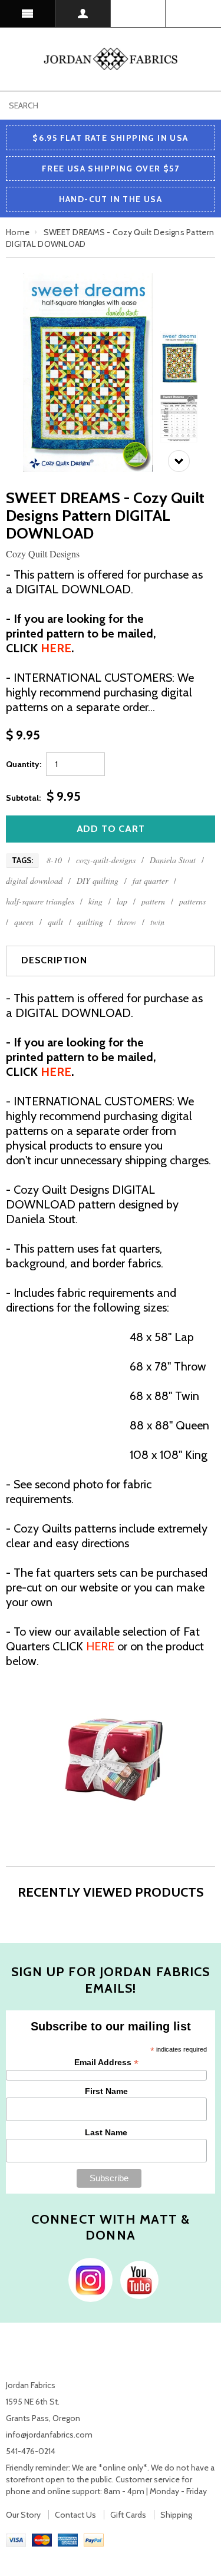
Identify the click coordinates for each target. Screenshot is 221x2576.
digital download (34, 881)
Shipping (176, 2515)
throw (127, 922)
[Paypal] (94, 2539)
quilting (90, 922)
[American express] (68, 2539)
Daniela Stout (173, 860)
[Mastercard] (42, 2539)
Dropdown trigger (83, 14)
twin (157, 922)
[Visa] (16, 2539)
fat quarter (150, 881)
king (95, 901)
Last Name (106, 2132)
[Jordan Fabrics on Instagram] (88, 2278)
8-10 (54, 860)
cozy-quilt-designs (106, 860)
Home (18, 232)
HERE (100, 1646)
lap (122, 901)
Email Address (106, 2063)
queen (24, 922)
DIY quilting (98, 881)
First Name (106, 2091)
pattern (153, 901)
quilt (55, 922)
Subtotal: (23, 798)
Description (54, 960)
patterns (192, 901)
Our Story (23, 2515)
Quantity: (24, 764)
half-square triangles (40, 901)
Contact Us (75, 2515)
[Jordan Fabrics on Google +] (136, 2278)
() (193, 14)
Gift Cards (128, 2515)
